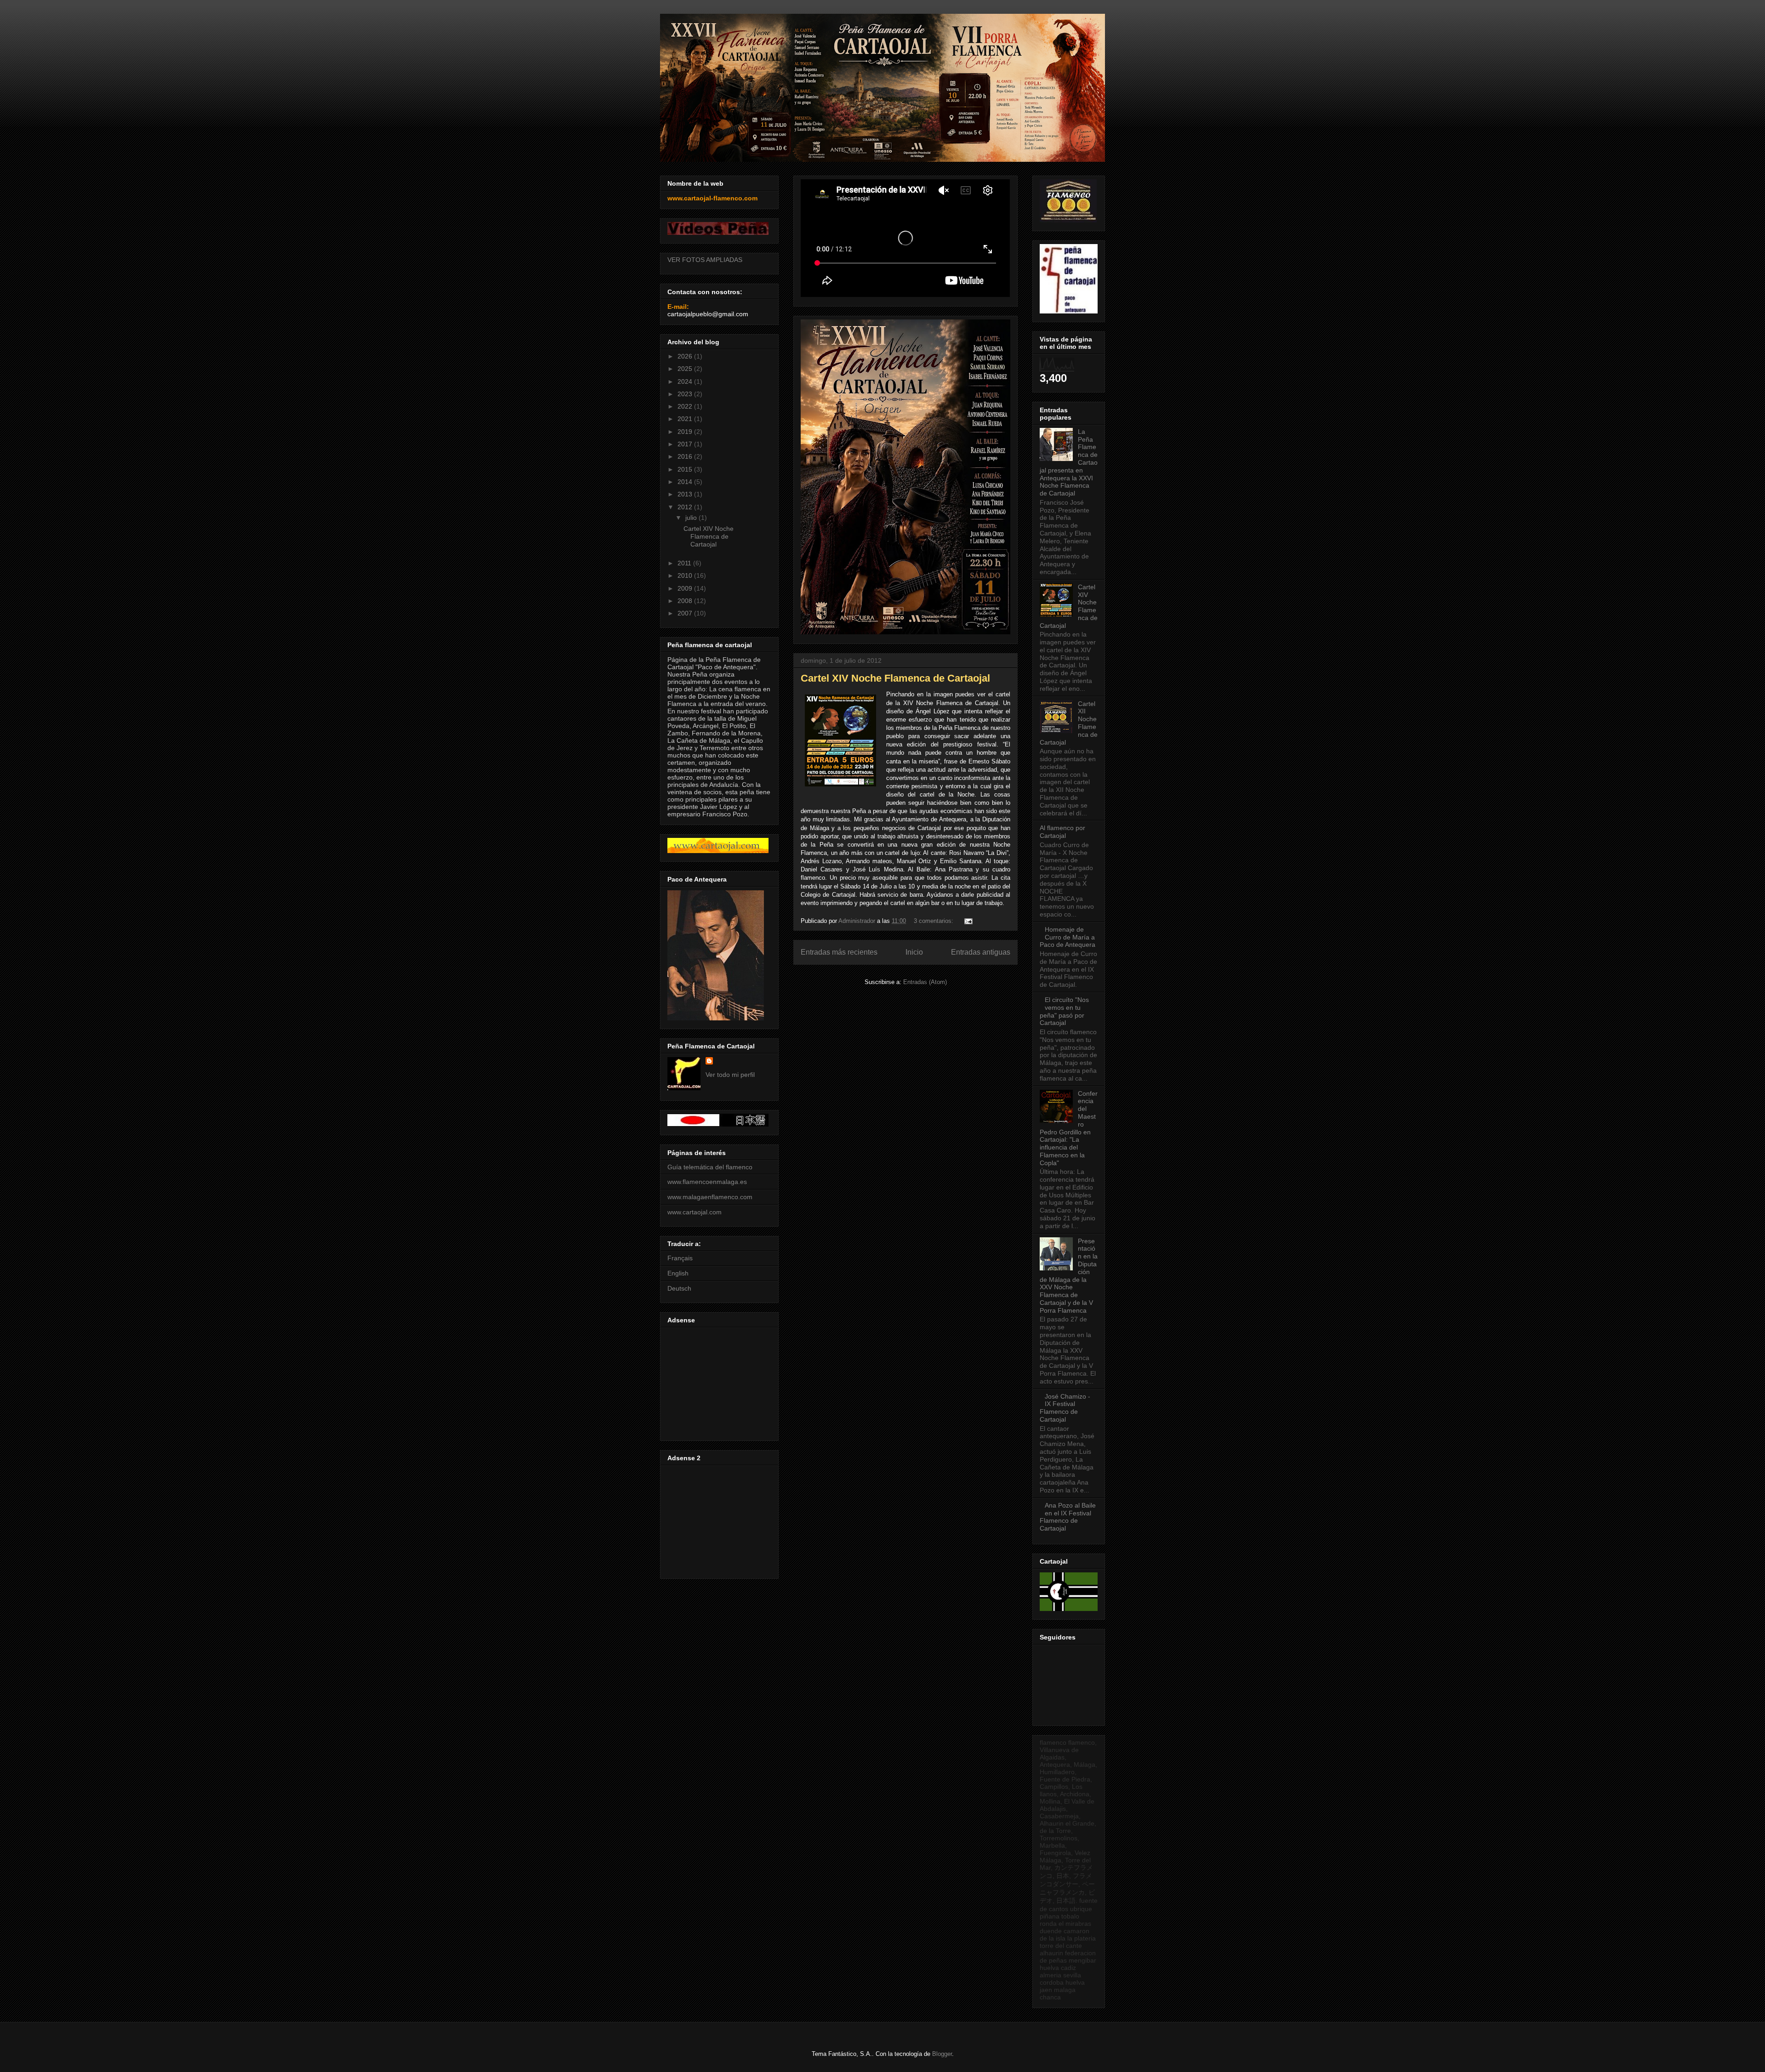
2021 (686, 419)
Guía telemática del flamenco (710, 1167)
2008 (686, 601)
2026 (686, 356)
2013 (686, 494)
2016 (686, 456)
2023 (686, 394)
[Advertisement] (718, 1382)
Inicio (914, 952)
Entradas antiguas (981, 952)
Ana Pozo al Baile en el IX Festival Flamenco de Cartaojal (1068, 1517)
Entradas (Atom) (925, 982)
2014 (686, 482)
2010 (686, 575)
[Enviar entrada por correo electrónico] (968, 921)
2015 (686, 469)
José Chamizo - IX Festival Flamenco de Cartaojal (1065, 1408)
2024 (686, 381)
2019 (686, 432)
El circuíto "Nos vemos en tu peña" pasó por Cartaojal (1064, 1011)
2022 (686, 406)
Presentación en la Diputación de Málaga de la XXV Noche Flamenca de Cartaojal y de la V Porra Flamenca (1069, 1276)
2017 (686, 444)
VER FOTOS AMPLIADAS (705, 260)
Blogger (942, 2054)
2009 (686, 588)
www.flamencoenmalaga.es (707, 1182)
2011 (685, 563)
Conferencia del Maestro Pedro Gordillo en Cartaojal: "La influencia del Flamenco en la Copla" (1069, 1128)
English (678, 1273)
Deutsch (679, 1288)
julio (692, 518)
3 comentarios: (934, 921)
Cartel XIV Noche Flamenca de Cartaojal (895, 678)
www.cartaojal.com (695, 1212)
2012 (686, 507)
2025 (686, 369)
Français (680, 1258)
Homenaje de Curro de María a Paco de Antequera (1068, 937)
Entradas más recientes (839, 952)
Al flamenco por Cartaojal (1062, 832)
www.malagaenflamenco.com (710, 1197)
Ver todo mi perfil (730, 1075)
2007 (686, 613)
